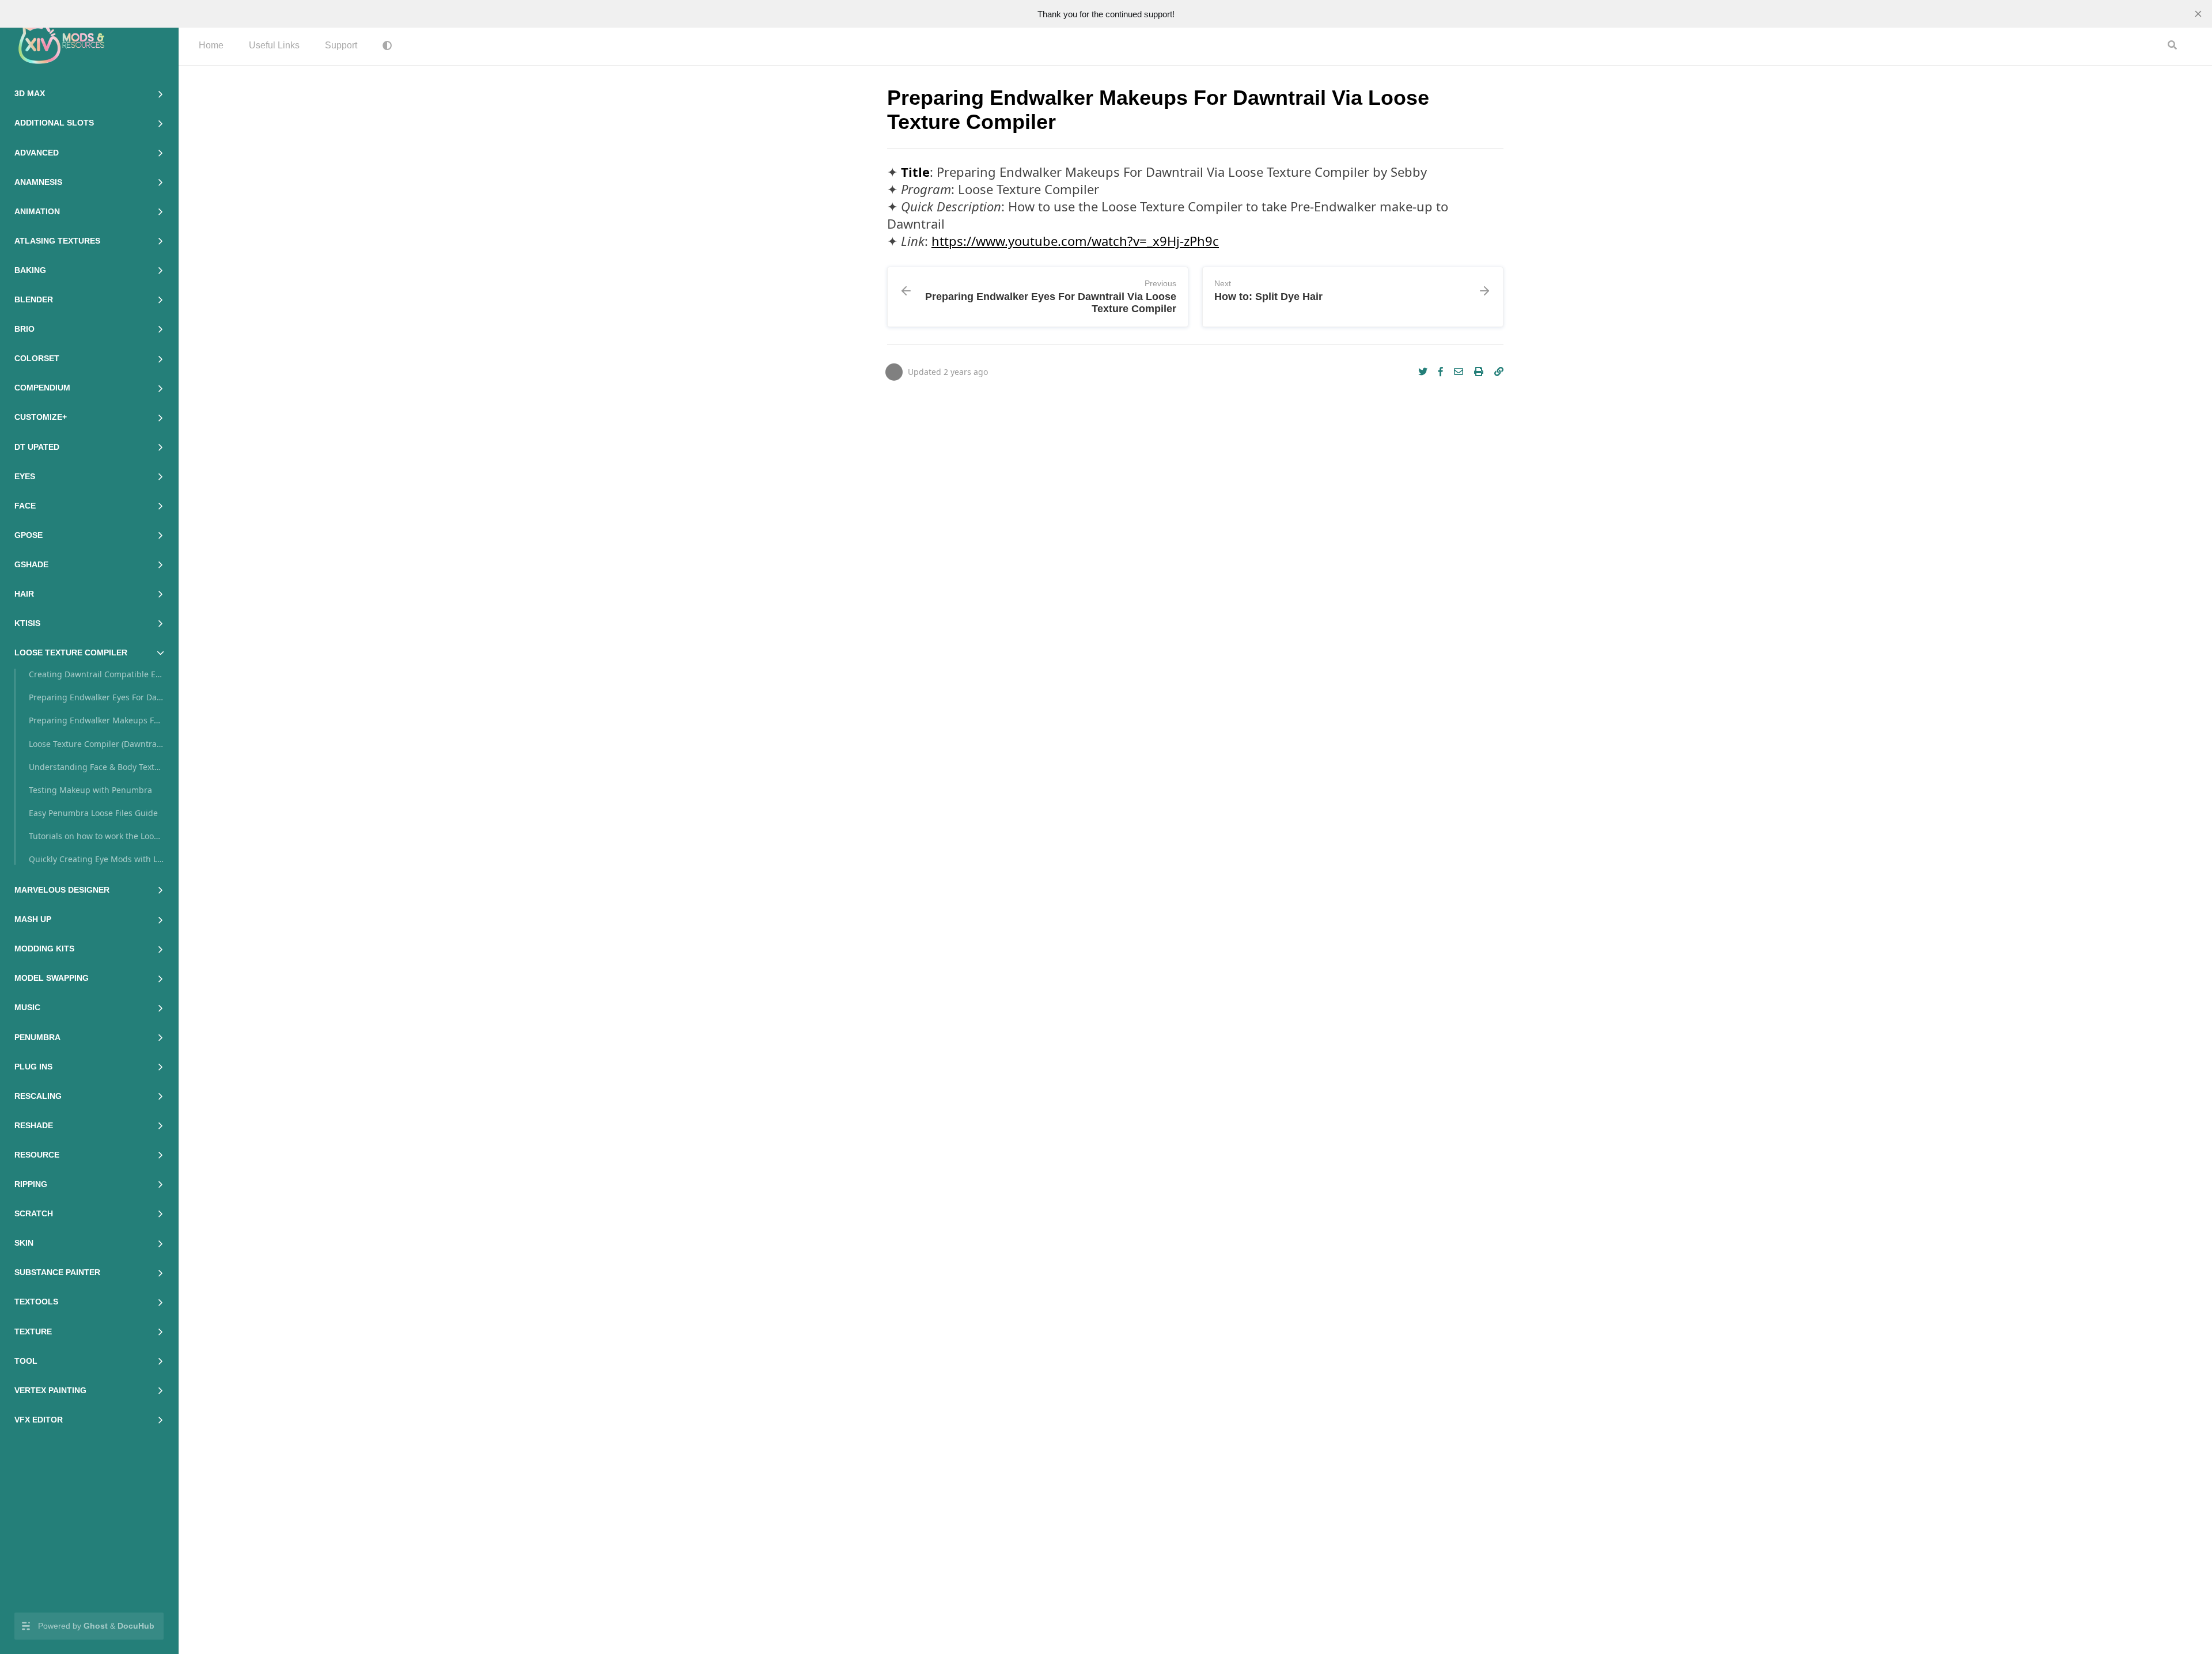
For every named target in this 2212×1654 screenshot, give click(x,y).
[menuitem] (211, 46)
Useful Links (274, 45)
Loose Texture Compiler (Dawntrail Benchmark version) (96, 744)
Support (341, 45)
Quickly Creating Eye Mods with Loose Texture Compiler (96, 859)
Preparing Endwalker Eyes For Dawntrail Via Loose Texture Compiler (96, 697)
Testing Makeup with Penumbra (90, 790)
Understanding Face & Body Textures (96, 767)
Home (211, 45)
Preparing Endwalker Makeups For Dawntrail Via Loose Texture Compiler (96, 720)
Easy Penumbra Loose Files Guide (93, 813)
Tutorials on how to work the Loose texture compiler (96, 836)
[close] (2198, 14)
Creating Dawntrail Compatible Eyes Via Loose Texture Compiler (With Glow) (96, 674)
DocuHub (136, 1626)
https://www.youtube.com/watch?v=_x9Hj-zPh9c (1075, 241)
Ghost (96, 1626)
